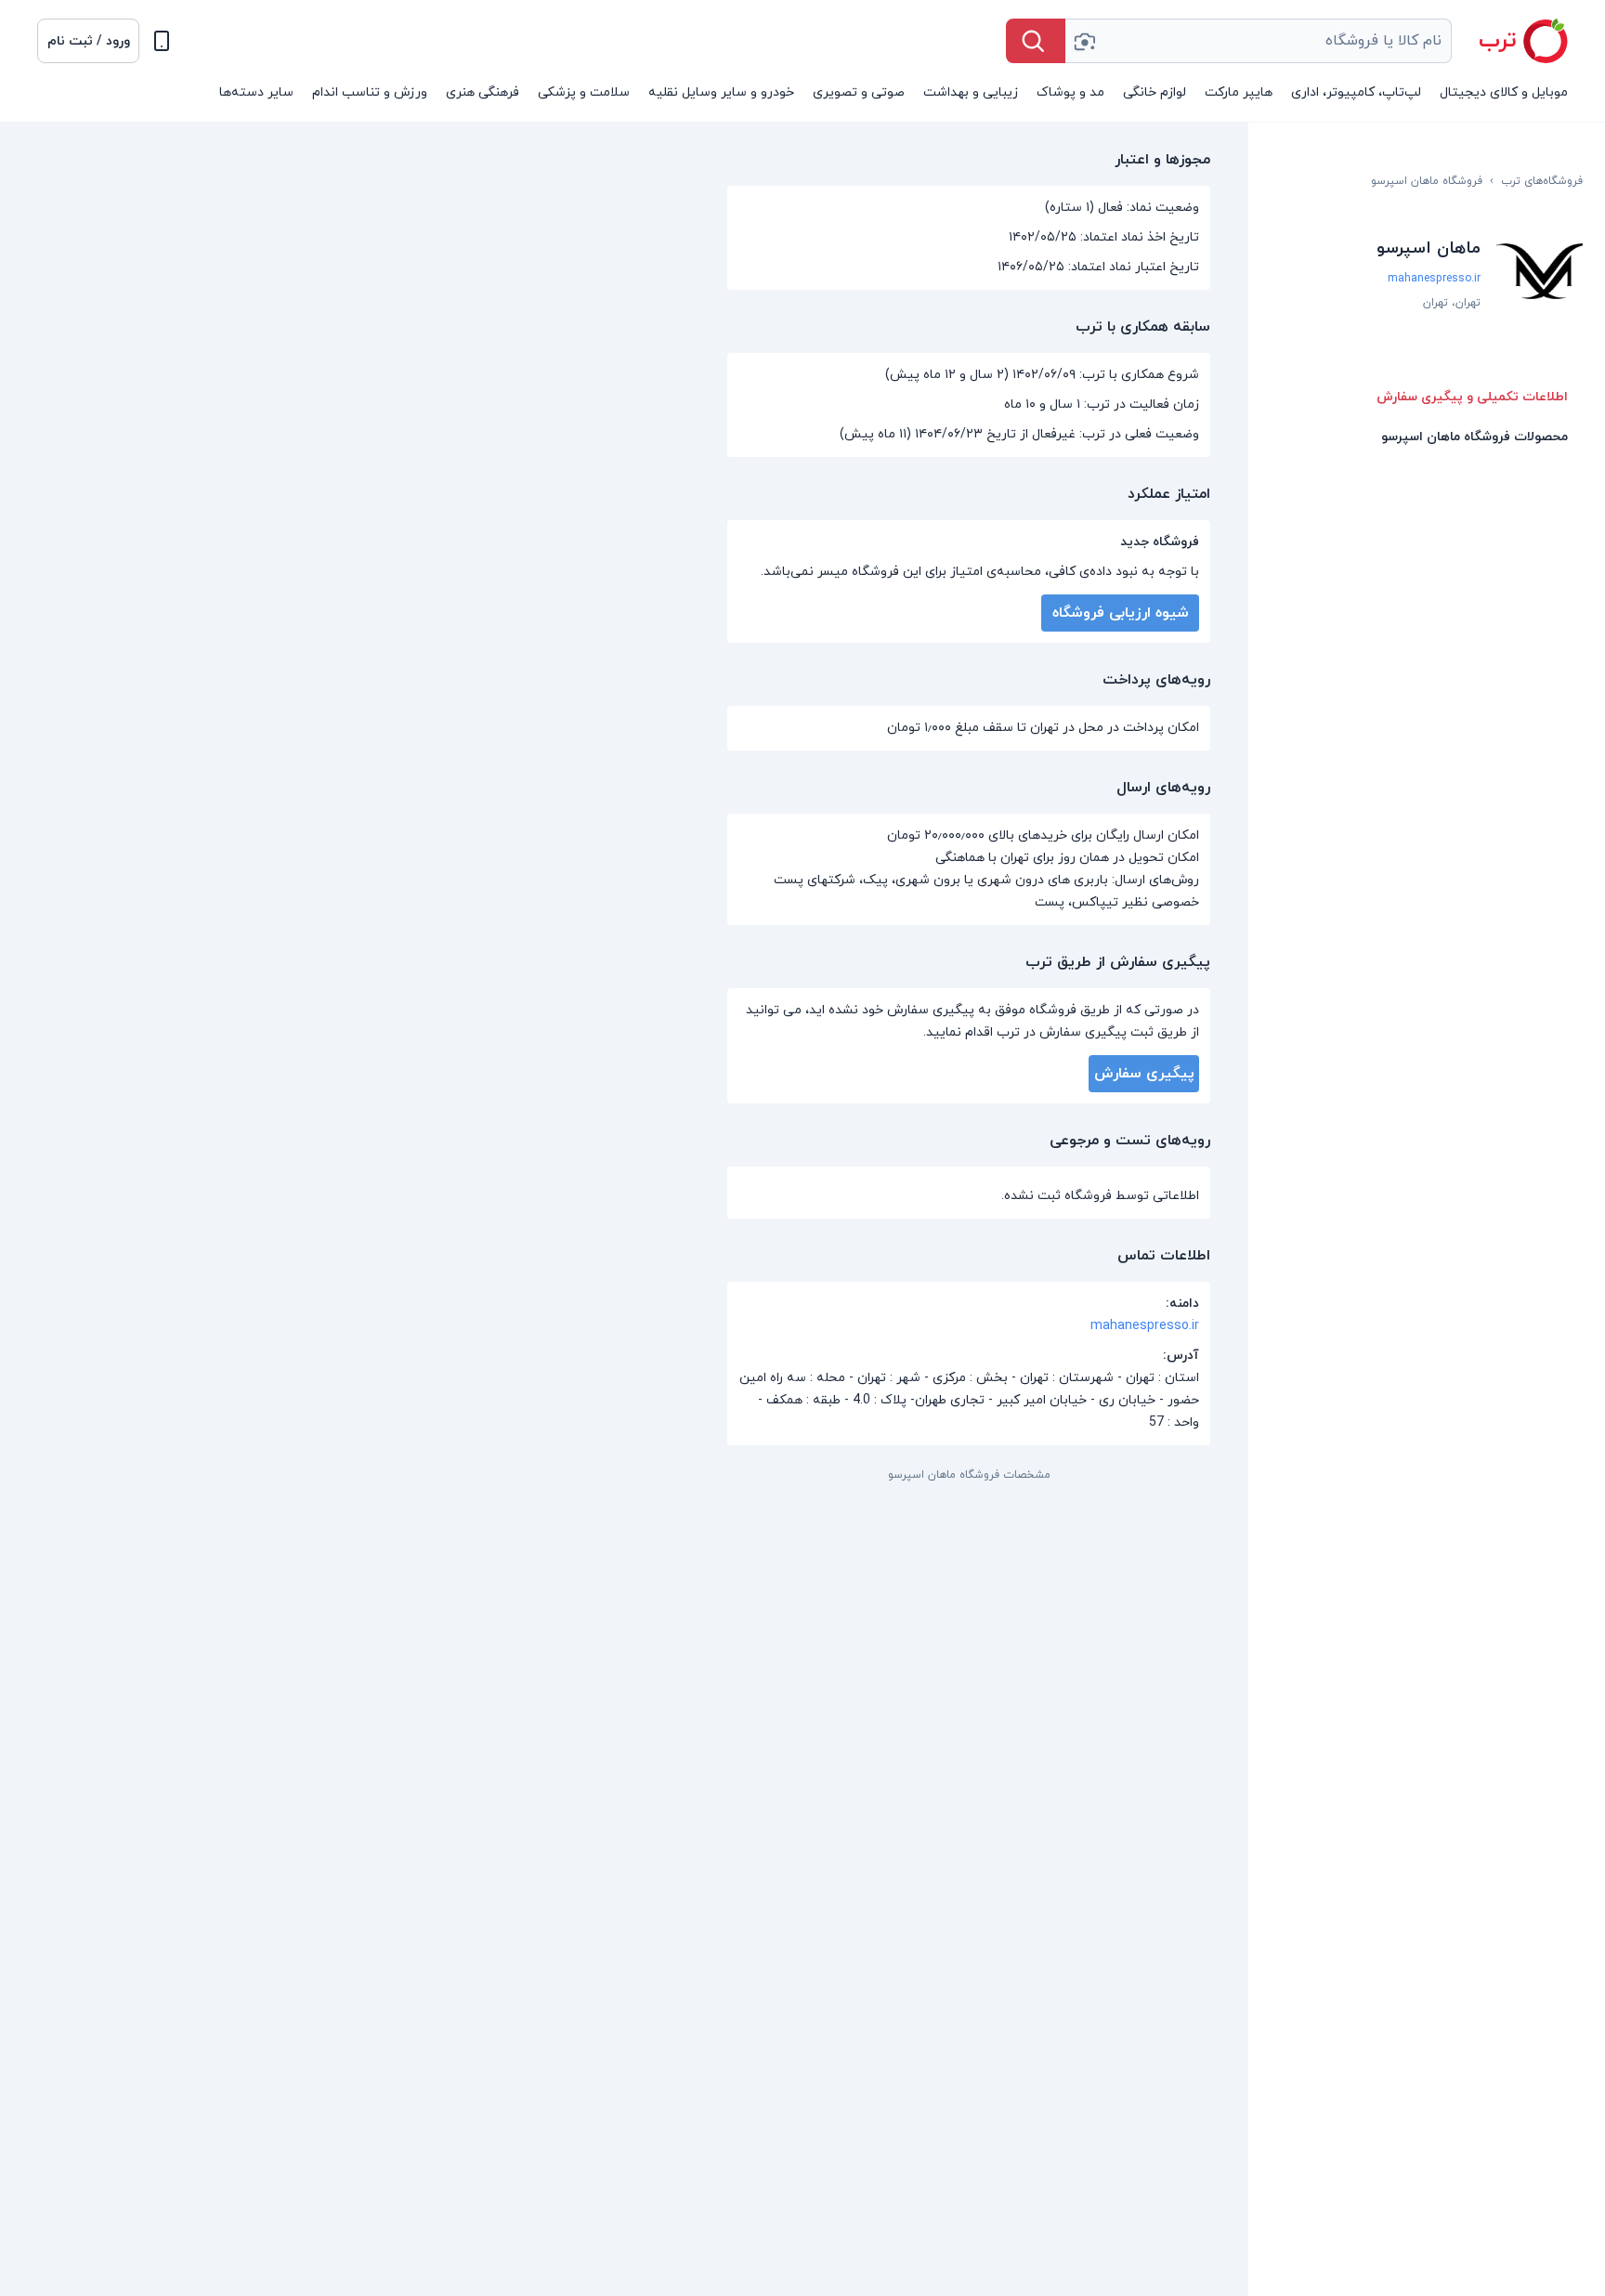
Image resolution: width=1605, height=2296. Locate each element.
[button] (88, 41)
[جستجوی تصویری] (1084, 41)
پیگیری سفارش (1144, 1074)
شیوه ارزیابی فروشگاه (1121, 613)
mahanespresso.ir (1434, 279)
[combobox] (1259, 41)
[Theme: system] (162, 41)
